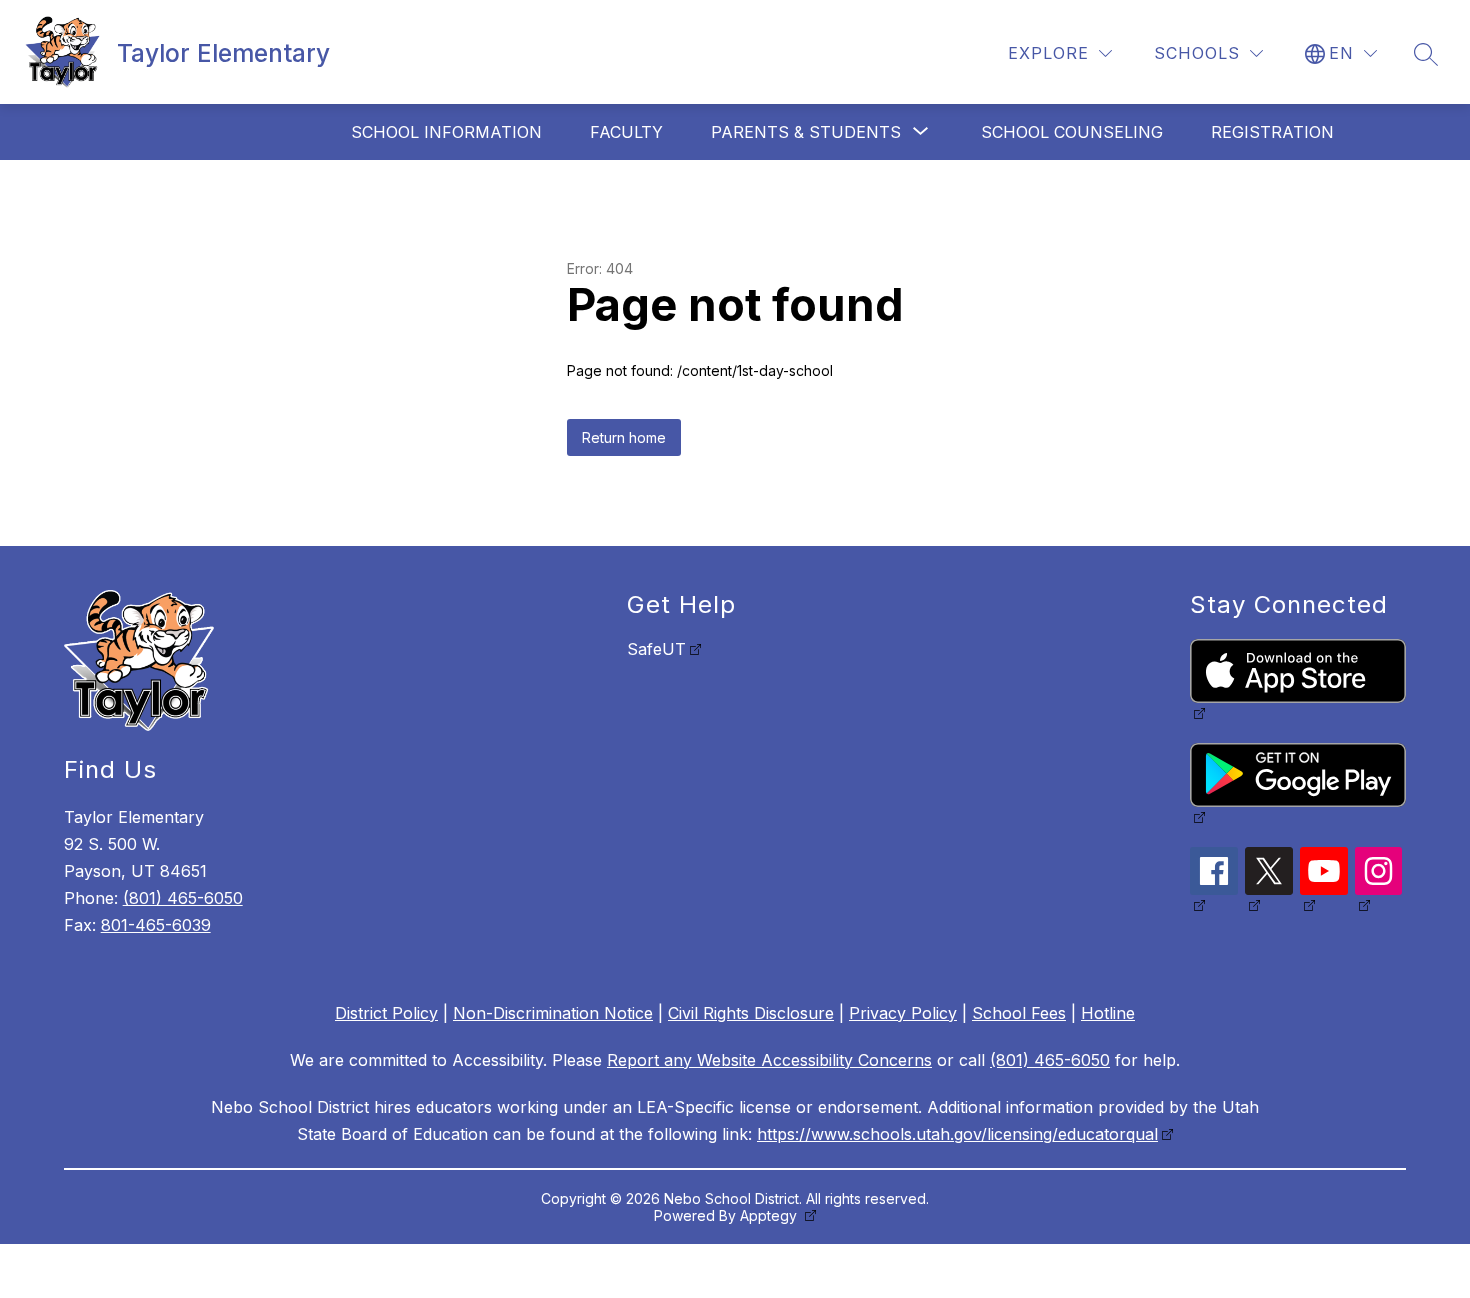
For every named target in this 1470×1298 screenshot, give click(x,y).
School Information (446, 132)
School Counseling (1072, 132)
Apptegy (770, 1215)
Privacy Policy (903, 1013)
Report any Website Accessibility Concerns (769, 1060)
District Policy (386, 1013)
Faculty (626, 132)
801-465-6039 (156, 925)
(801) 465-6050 (183, 898)
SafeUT (656, 649)
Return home (624, 437)
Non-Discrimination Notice (553, 1013)
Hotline (1108, 1013)
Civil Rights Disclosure (751, 1013)
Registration (1272, 132)
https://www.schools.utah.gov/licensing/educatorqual (957, 1134)
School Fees (1019, 1013)
